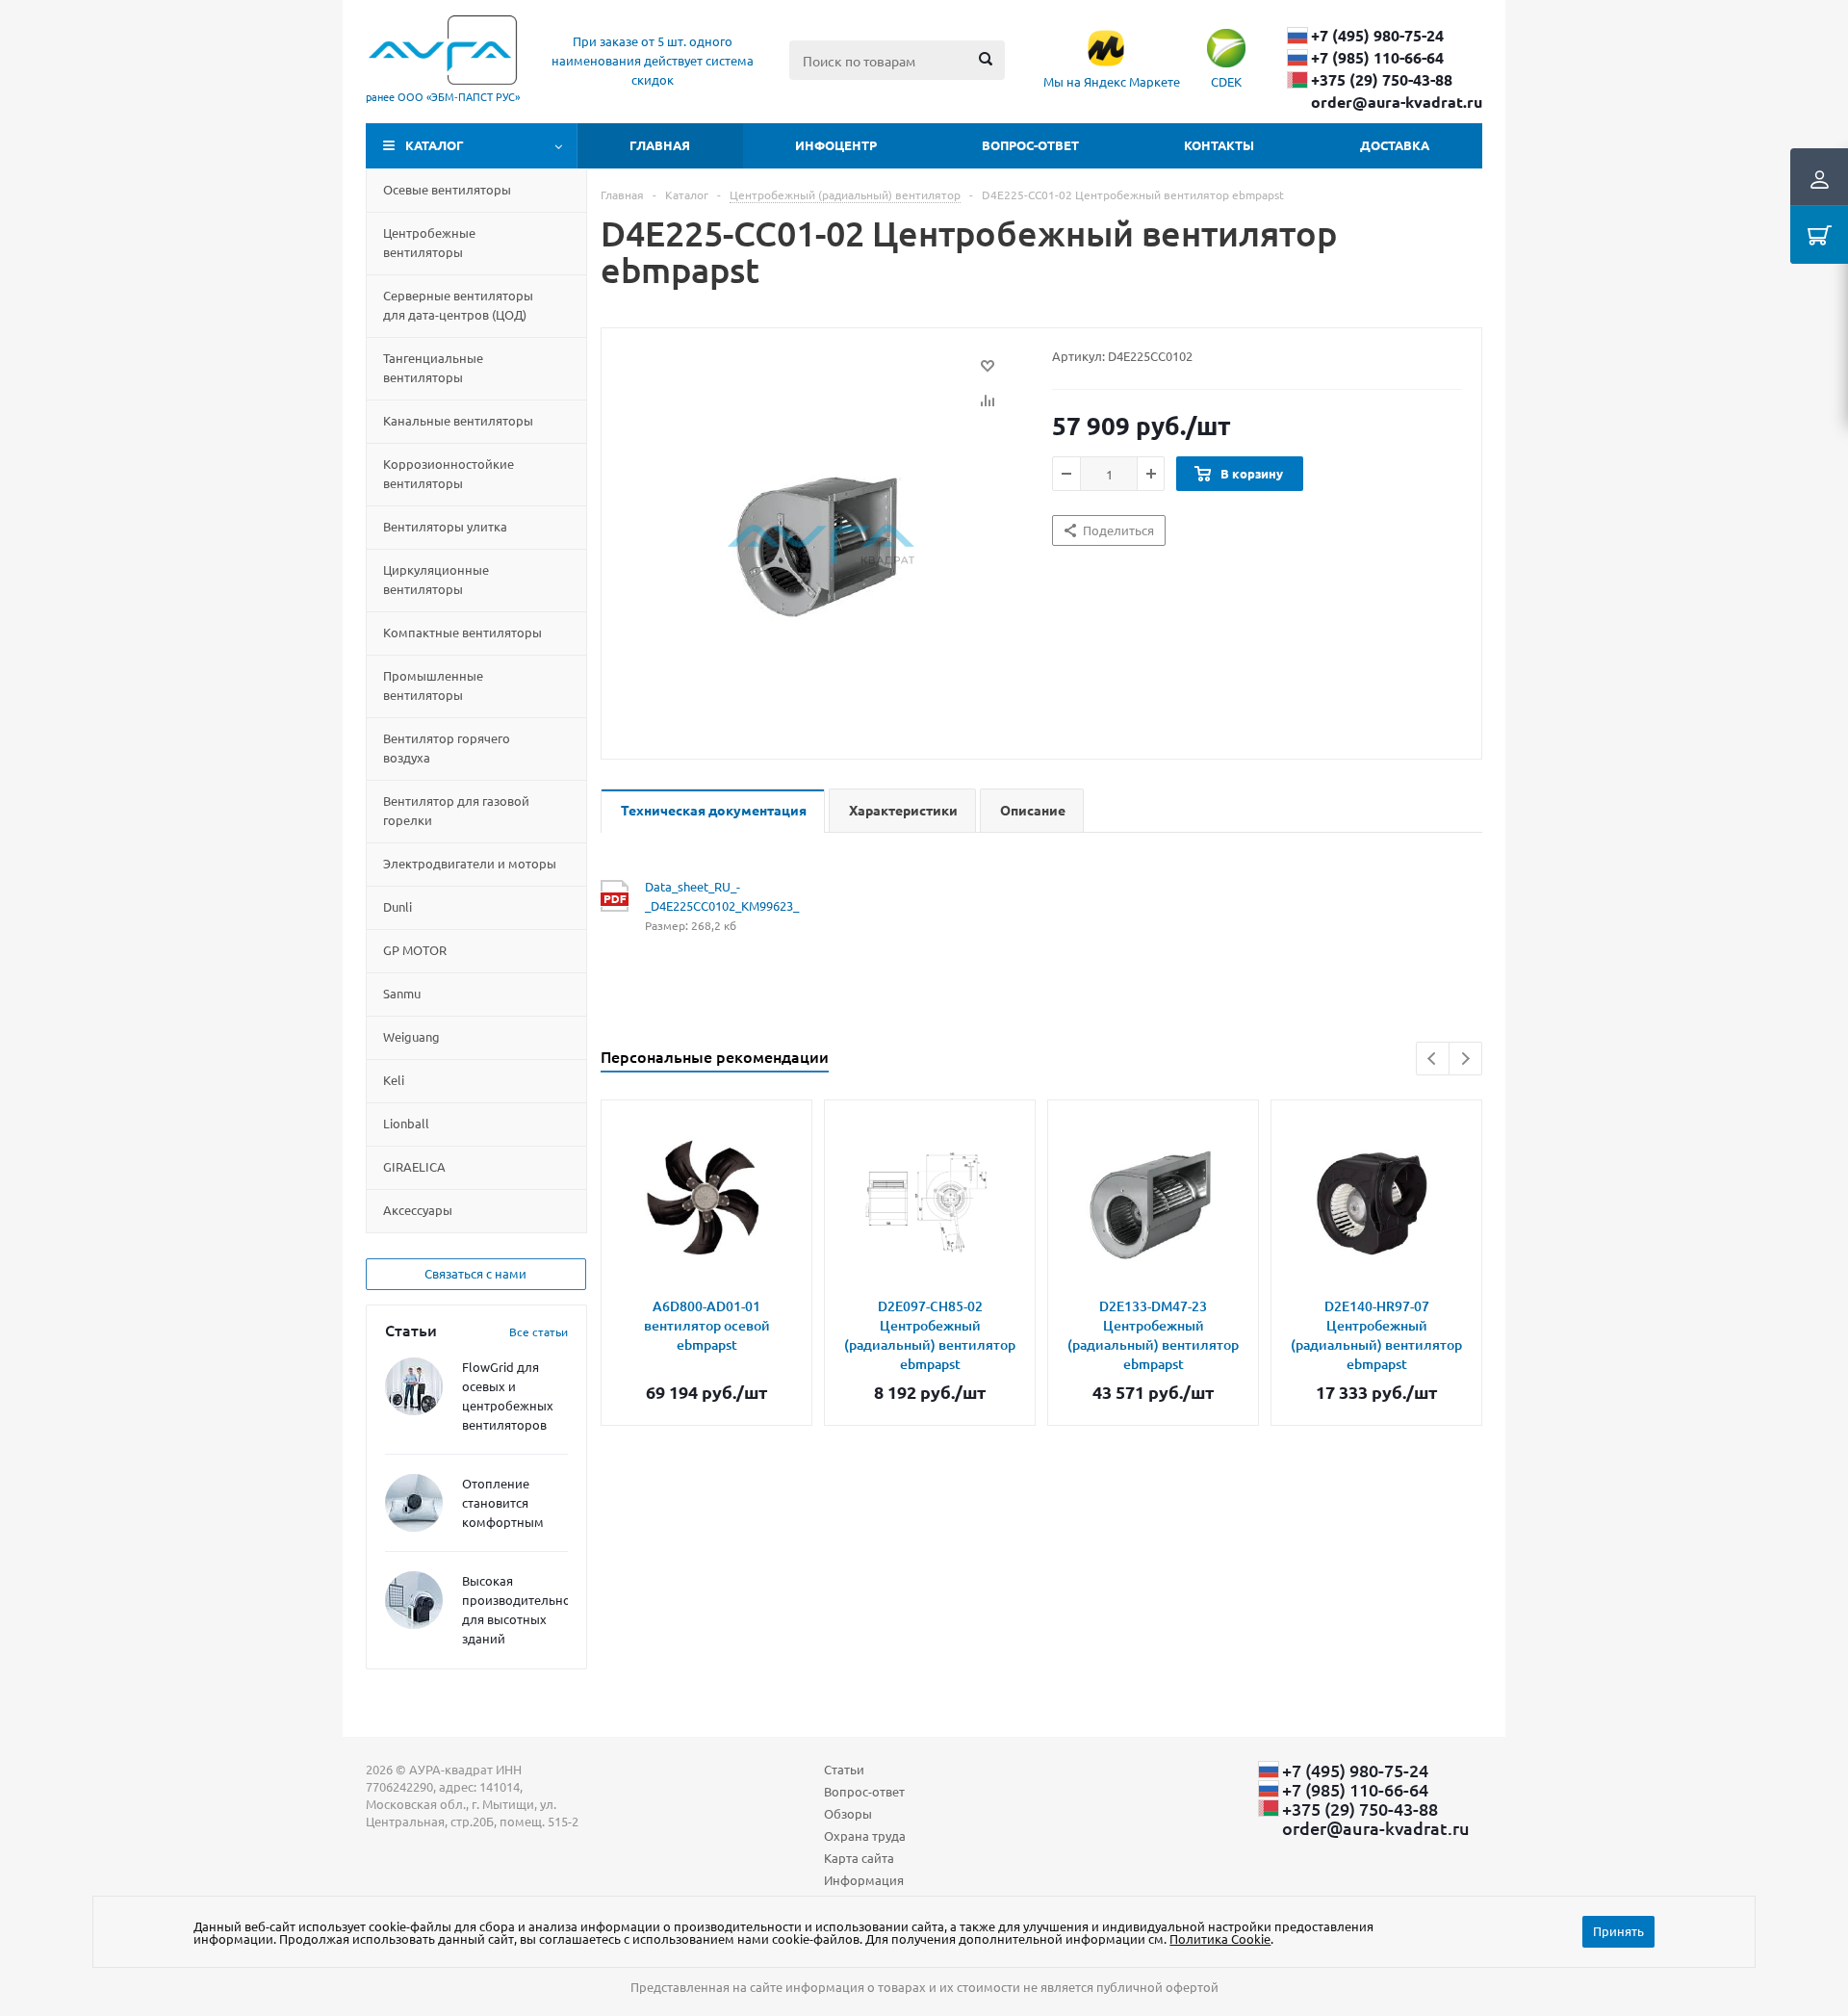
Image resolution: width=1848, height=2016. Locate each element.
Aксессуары (418, 1210)
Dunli (398, 906)
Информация (864, 1880)
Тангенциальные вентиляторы (433, 367)
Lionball (406, 1123)
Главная (660, 145)
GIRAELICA (414, 1166)
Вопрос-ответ (1030, 145)
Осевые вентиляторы (447, 189)
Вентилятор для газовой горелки (456, 810)
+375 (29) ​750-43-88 (1382, 80)
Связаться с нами (475, 1273)
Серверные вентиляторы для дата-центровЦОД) (458, 305)
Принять (1618, 1931)
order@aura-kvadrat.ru (1397, 102)
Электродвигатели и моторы (470, 863)
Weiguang (411, 1036)
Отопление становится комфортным (503, 1502)
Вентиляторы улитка (445, 526)
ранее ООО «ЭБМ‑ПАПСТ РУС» (443, 96)
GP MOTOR (415, 950)
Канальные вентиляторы (458, 420)
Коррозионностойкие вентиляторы (449, 473)
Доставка (1395, 145)
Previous (1433, 1059)
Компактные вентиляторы (462, 632)
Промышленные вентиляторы (433, 685)
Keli (394, 1080)
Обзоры (848, 1813)
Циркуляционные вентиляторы (436, 579)
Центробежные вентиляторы (429, 242)
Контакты (1219, 145)
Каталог (435, 145)
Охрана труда (865, 1835)
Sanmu (402, 993)
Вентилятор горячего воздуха (447, 748)
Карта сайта (859, 1858)
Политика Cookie (1220, 1938)
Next (1465, 1059)
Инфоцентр (836, 145)
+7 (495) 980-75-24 (1377, 36)
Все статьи (539, 1331)
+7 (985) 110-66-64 (1377, 58)
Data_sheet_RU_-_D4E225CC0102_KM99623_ (722, 896)
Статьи (844, 1769)
